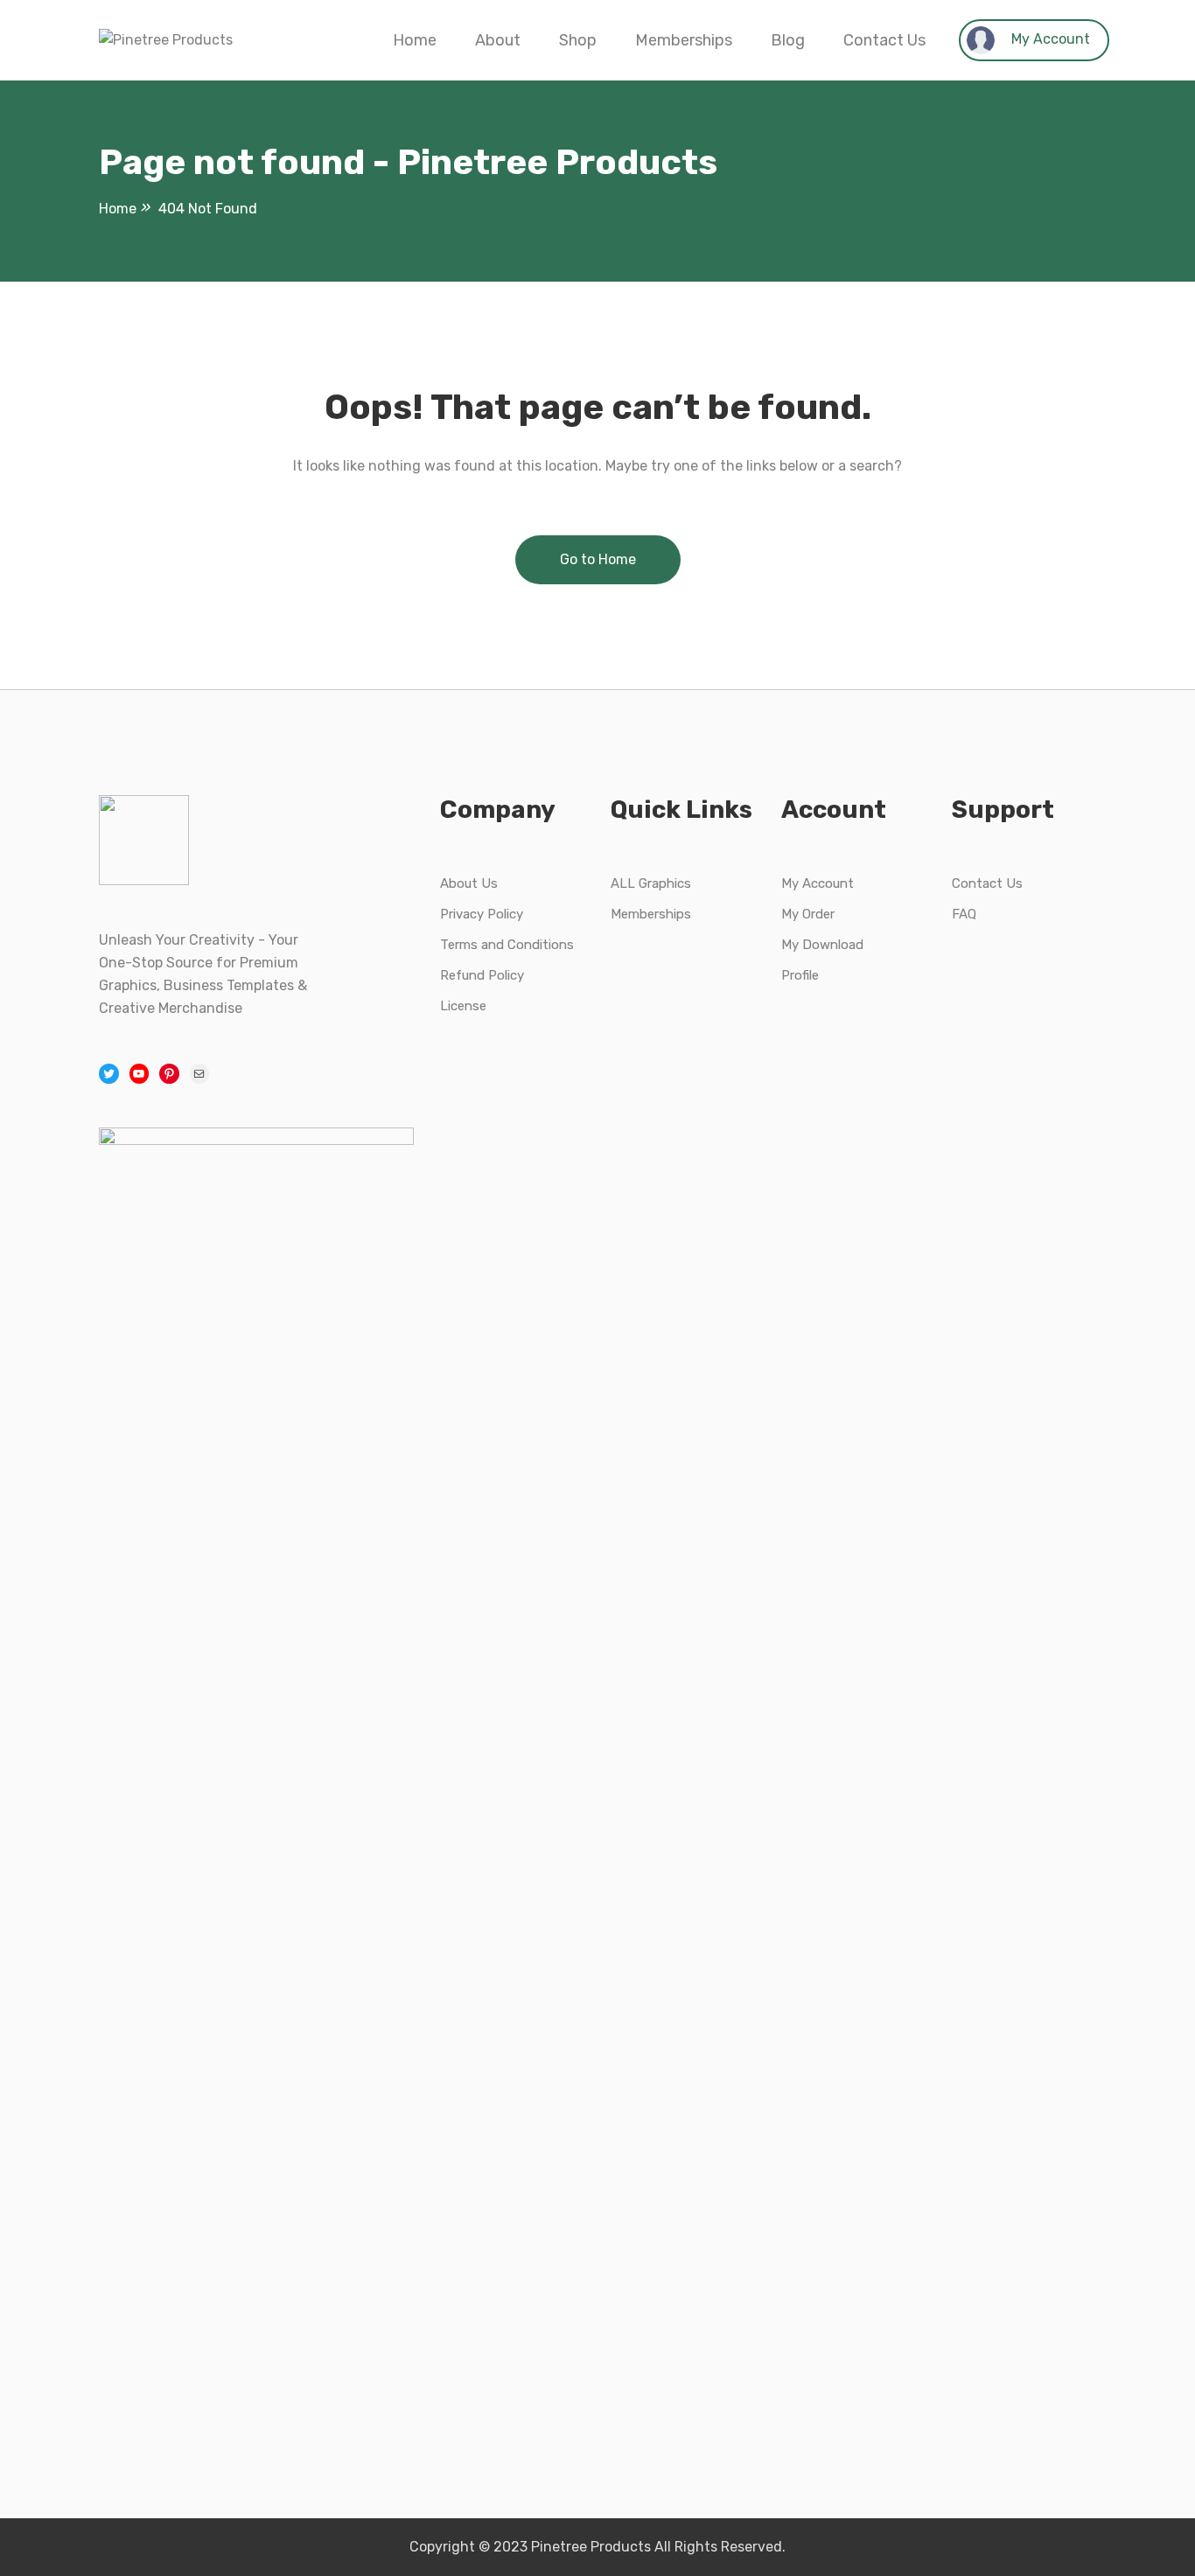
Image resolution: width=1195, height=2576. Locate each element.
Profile (800, 975)
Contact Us (884, 40)
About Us (469, 883)
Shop (578, 40)
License (463, 1006)
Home (415, 40)
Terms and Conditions (507, 945)
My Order (808, 914)
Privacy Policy (482, 914)
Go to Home (598, 559)
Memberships (684, 40)
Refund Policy (482, 975)
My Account (1049, 39)
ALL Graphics (651, 883)
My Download (822, 945)
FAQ (964, 914)
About (498, 40)
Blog (788, 40)
